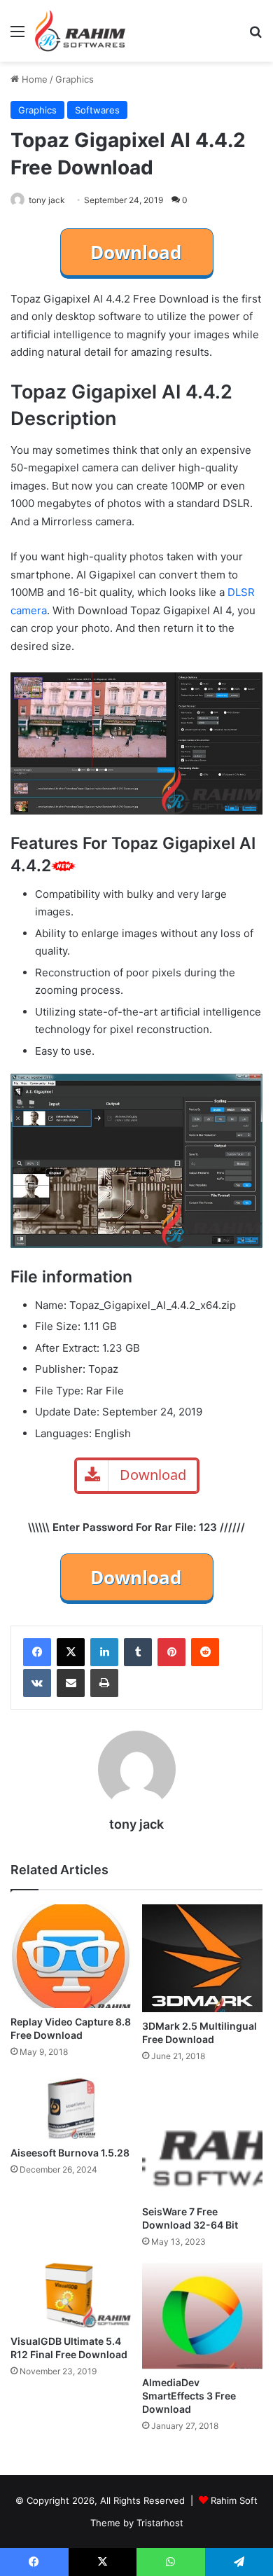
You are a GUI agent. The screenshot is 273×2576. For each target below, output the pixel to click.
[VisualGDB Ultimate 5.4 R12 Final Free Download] (71, 2295)
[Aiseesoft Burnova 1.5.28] (71, 2108)
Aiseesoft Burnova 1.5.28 (70, 2153)
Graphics (75, 79)
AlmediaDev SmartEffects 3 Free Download (189, 2396)
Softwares (97, 110)
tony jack (47, 200)
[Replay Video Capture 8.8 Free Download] (71, 1956)
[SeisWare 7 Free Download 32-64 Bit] (202, 2138)
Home (33, 79)
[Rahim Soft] (80, 31)
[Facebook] (37, 1652)
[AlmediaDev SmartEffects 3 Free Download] (202, 2316)
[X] (71, 1652)
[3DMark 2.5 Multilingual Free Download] (202, 1958)
